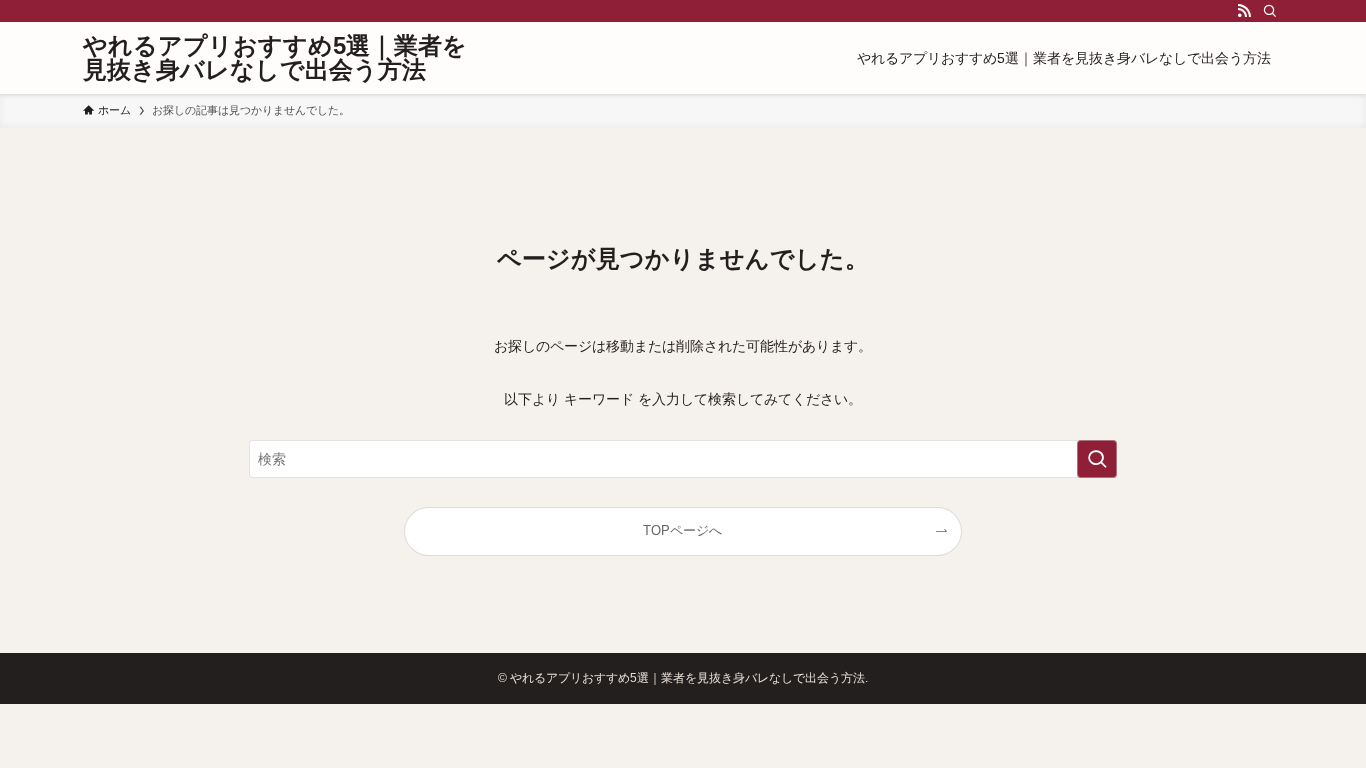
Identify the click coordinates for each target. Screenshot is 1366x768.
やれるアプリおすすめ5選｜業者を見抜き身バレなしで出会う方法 (275, 58)
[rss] (1244, 11)
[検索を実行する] (1097, 459)
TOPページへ (682, 531)
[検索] (1270, 11)
